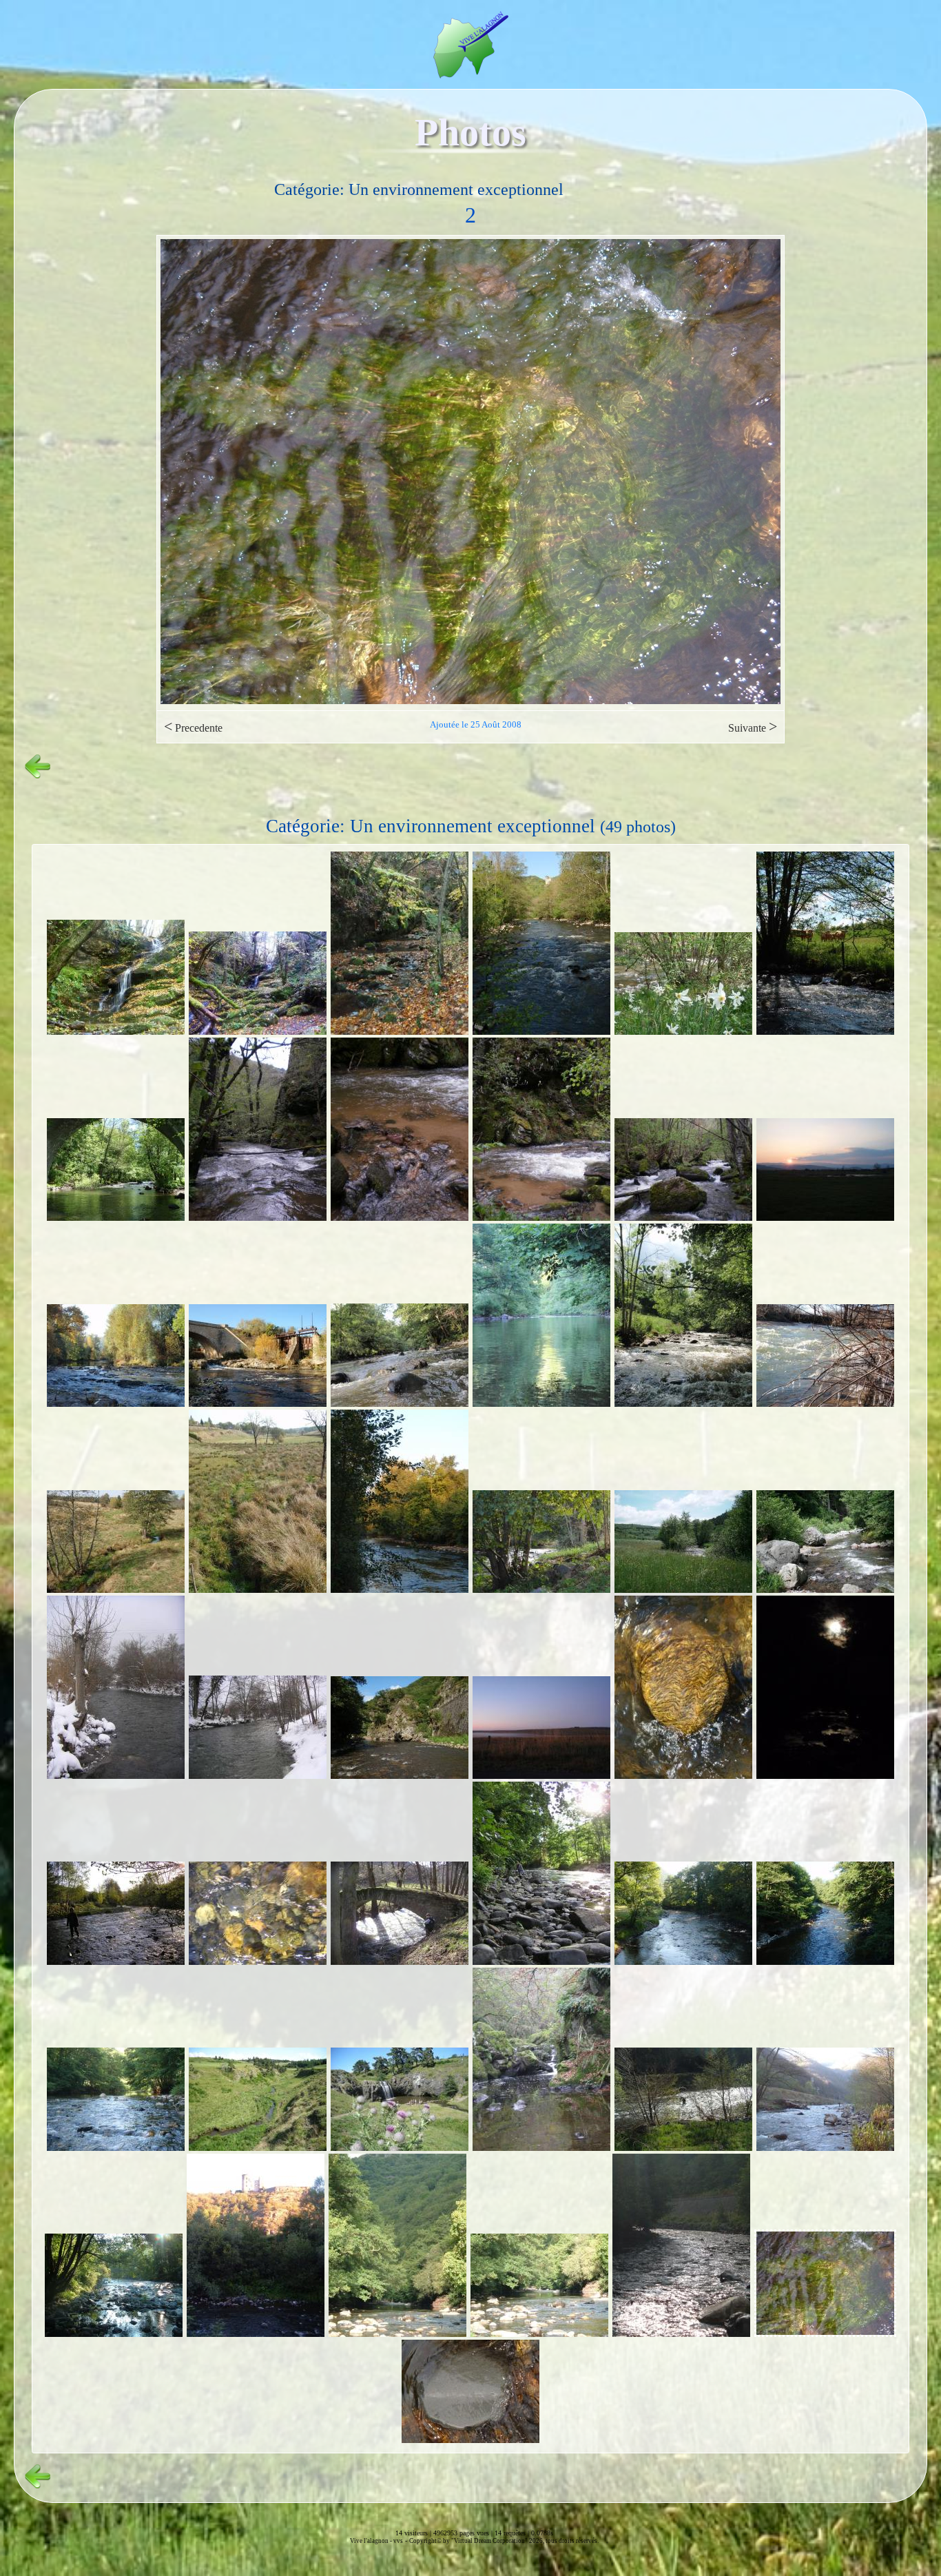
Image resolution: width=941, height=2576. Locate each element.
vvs (398, 2541)
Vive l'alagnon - (372, 2541)
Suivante (753, 727)
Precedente (193, 727)
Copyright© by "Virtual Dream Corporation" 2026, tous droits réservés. (504, 2541)
